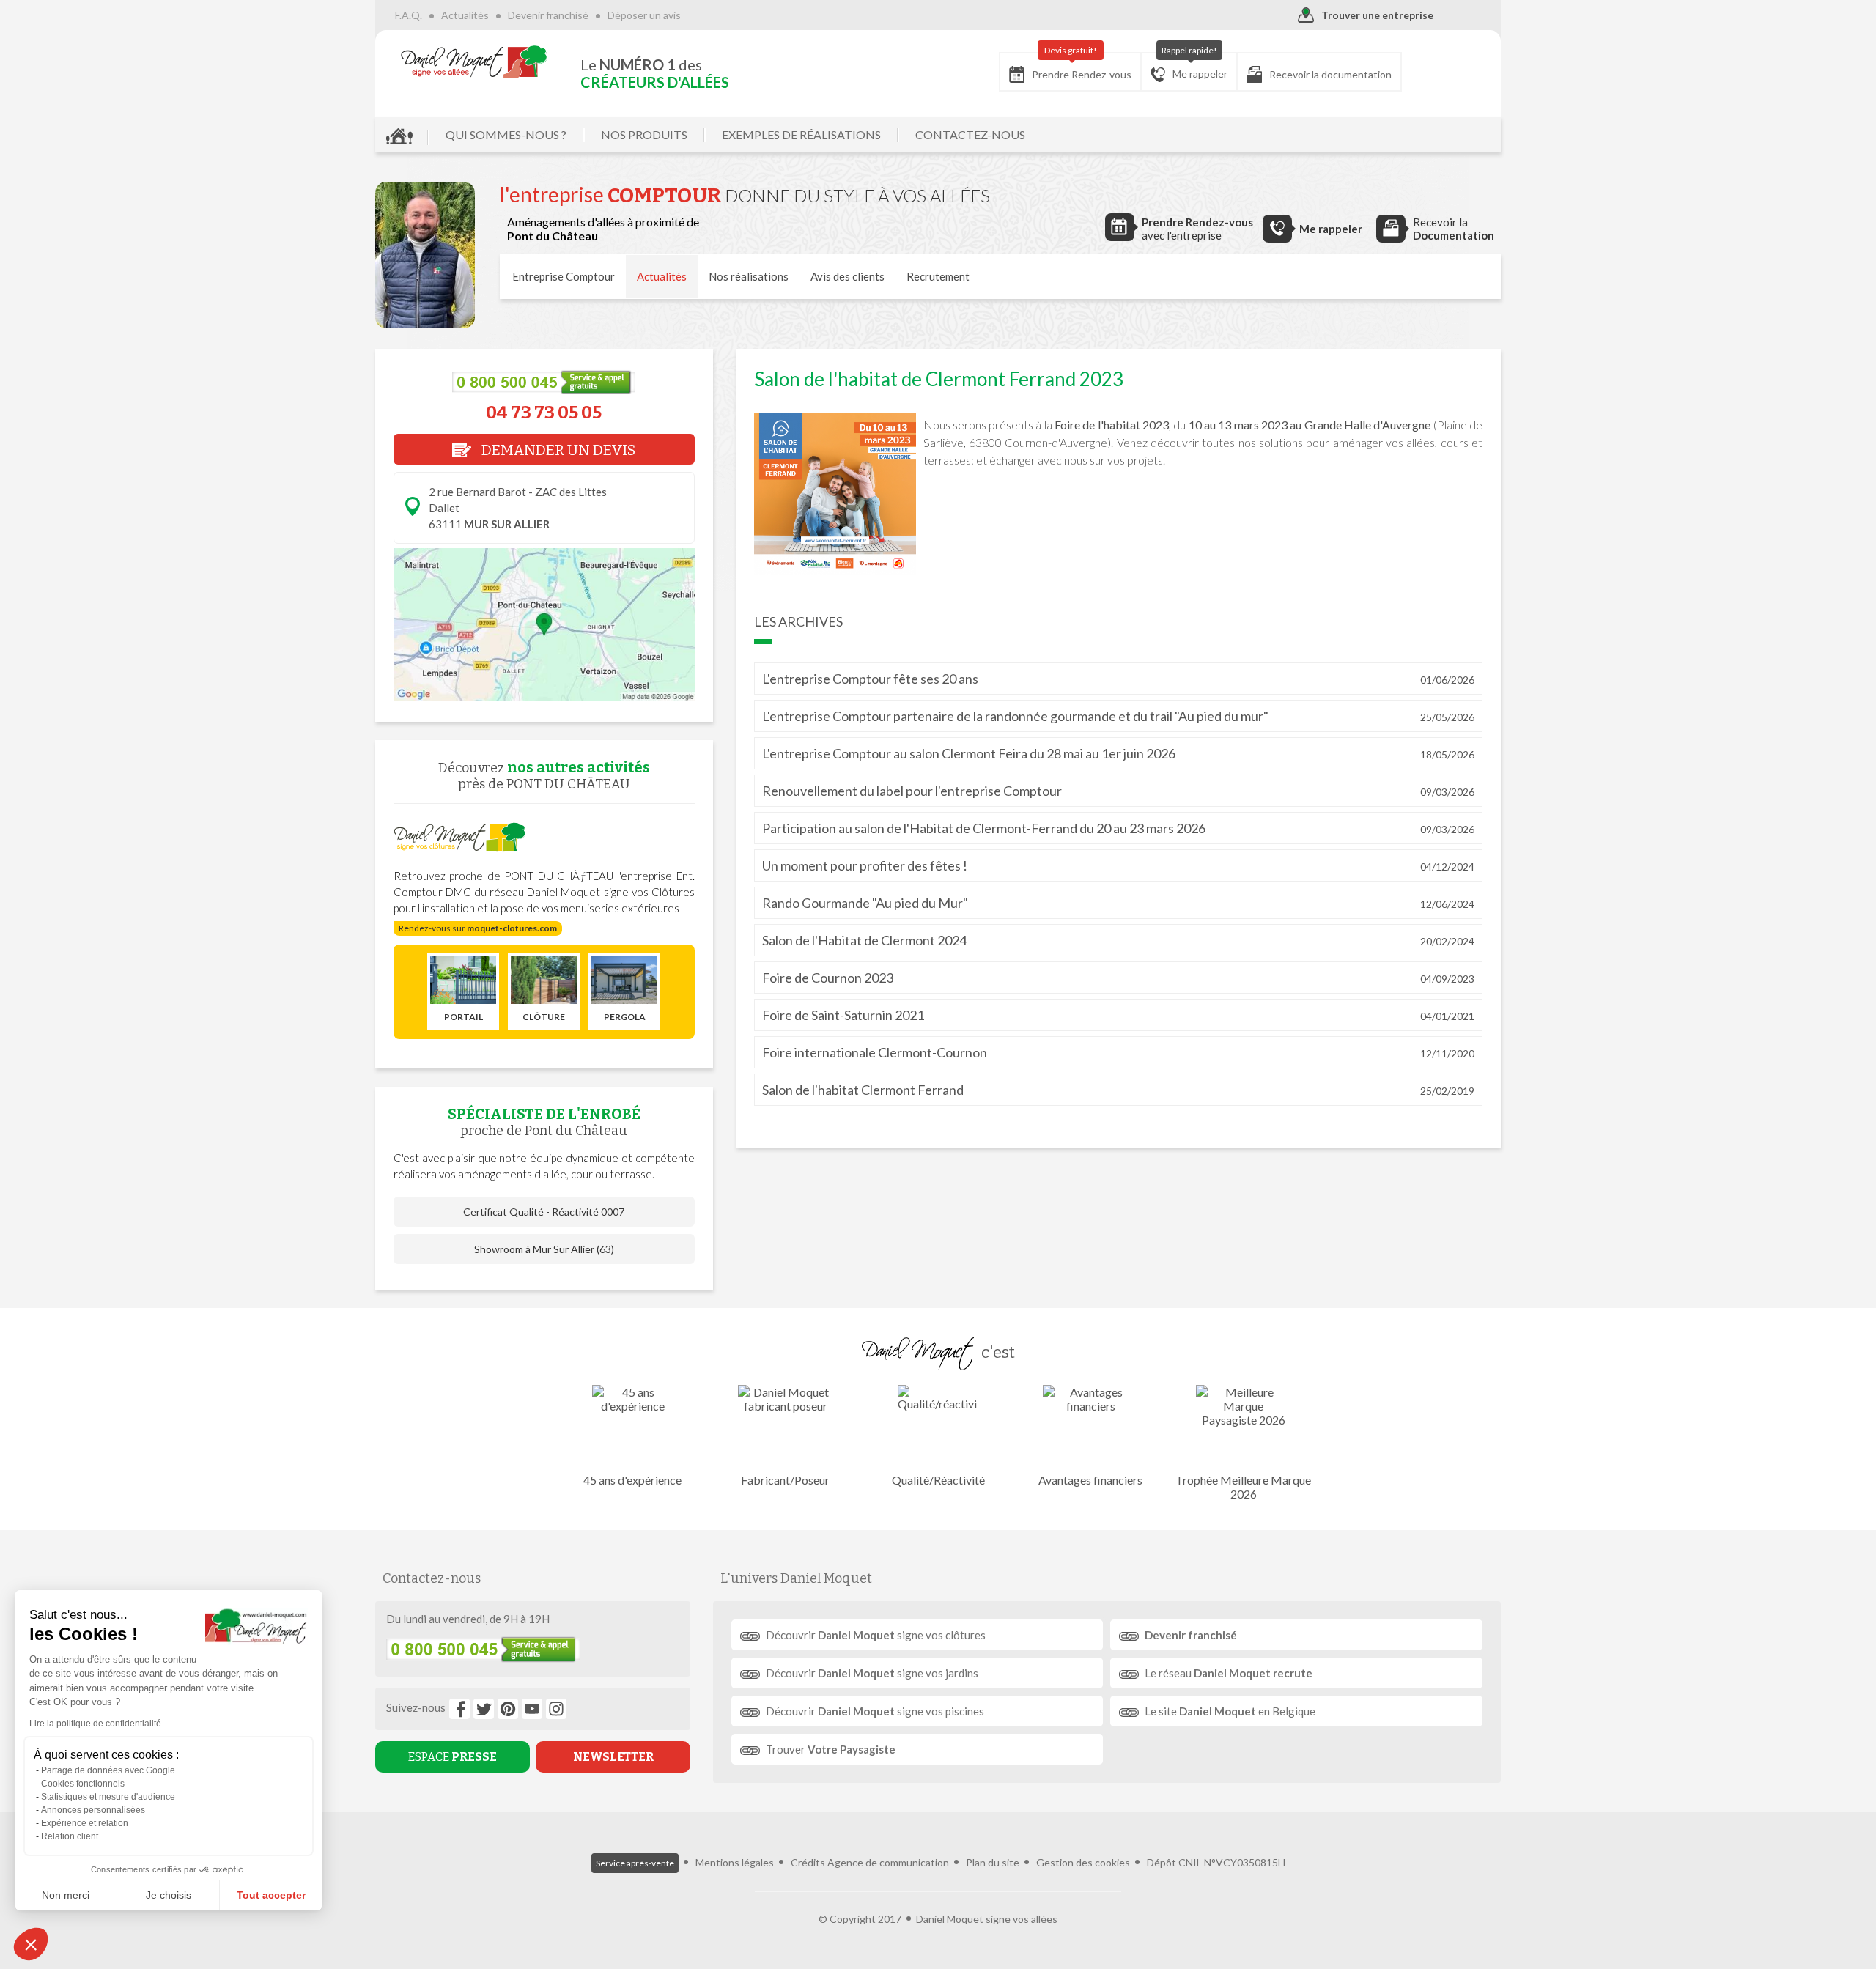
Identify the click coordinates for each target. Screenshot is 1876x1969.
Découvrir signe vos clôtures (876, 1635)
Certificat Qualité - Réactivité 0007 (544, 1212)
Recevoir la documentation (1330, 74)
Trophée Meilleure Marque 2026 (1243, 1487)
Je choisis (169, 1895)
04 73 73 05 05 (544, 413)
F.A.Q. (409, 15)
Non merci (66, 1895)
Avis (847, 276)
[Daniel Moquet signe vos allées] (474, 62)
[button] (31, 1944)
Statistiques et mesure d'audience (108, 1797)
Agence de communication (888, 1862)
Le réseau (1229, 1673)
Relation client (70, 1836)
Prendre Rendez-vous (1082, 67)
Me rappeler (1195, 66)
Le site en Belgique (1230, 1711)
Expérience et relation (85, 1823)
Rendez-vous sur (478, 928)
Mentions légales (735, 1862)
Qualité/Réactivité (938, 1480)
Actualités (465, 15)
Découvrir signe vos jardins (872, 1673)
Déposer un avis (644, 15)
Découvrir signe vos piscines (875, 1711)
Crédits (808, 1862)
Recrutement (938, 276)
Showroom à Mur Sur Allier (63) (544, 1249)
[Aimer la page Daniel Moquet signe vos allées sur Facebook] (459, 1709)
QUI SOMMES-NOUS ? (506, 134)
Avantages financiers (1090, 1480)
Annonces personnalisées (93, 1810)
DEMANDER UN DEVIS (557, 450)
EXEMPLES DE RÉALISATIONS (801, 134)
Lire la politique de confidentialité (95, 1724)
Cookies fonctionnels (83, 1784)
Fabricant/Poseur (785, 1480)
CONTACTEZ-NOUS (970, 134)
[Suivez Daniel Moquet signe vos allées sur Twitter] (484, 1709)
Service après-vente (635, 1863)
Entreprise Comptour (564, 276)
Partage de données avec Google (108, 1770)
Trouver (831, 1749)
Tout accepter (271, 1895)
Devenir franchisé (548, 15)
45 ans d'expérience (632, 1480)
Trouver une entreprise (1377, 15)
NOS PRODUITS (644, 134)
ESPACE (453, 1757)
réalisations (749, 276)
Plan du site (993, 1862)
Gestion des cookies (1083, 1862)
